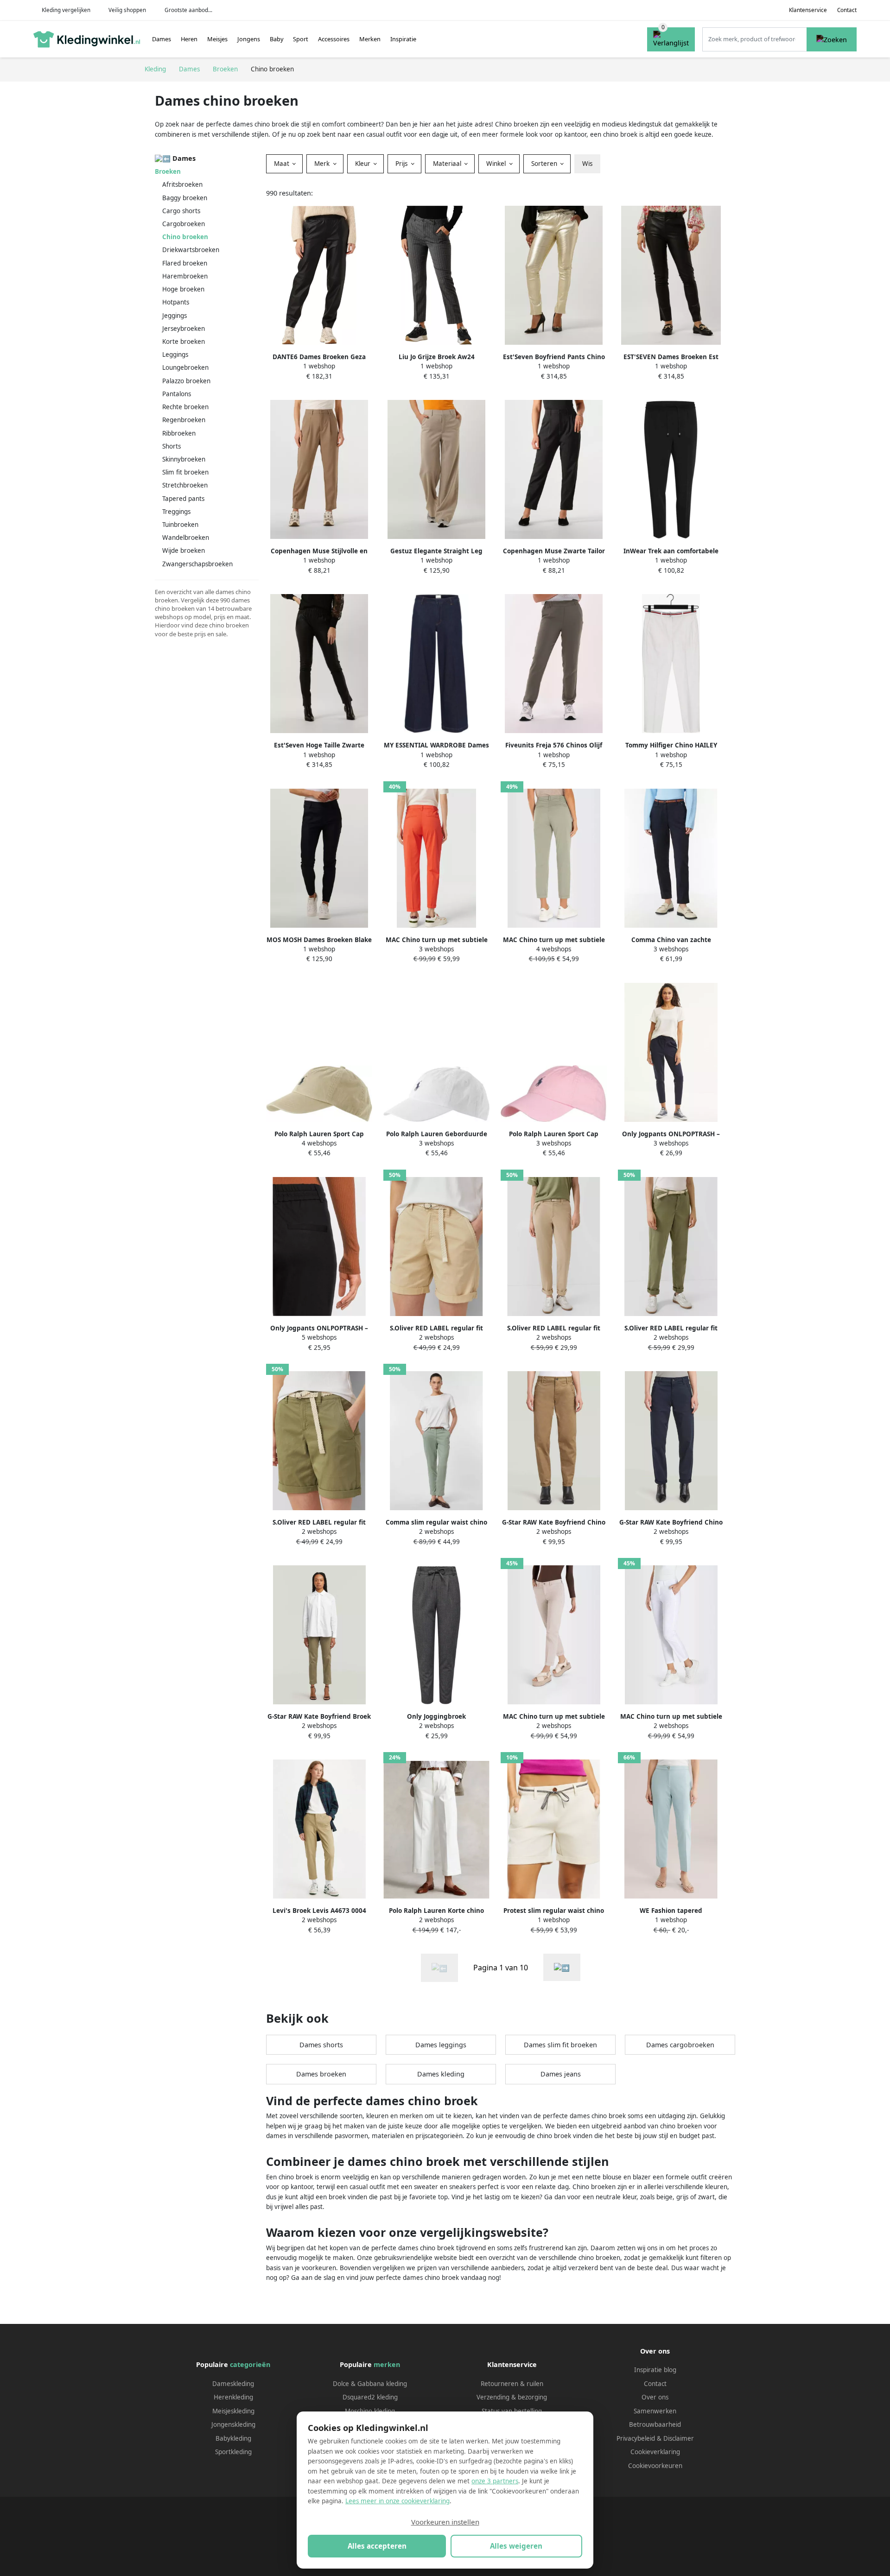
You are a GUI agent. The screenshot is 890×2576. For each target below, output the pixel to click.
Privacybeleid (636, 2438)
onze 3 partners (495, 2481)
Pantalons (177, 394)
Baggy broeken (185, 198)
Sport (301, 39)
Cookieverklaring (655, 2452)
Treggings (176, 512)
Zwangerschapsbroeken (197, 564)
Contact (847, 10)
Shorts (172, 446)
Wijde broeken (184, 551)
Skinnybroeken (184, 459)
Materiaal (448, 164)
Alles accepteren (377, 2546)
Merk (323, 164)
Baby (277, 39)
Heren (189, 39)
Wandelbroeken (186, 538)
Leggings (175, 354)
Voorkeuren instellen (445, 2522)
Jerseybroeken (184, 329)
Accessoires (334, 39)
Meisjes (217, 39)
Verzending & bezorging (512, 2397)
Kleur (364, 164)
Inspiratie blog (655, 2370)
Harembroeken (185, 276)
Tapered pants (183, 499)
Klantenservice (808, 10)
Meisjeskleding (233, 2411)
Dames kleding (441, 2074)
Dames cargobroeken (680, 2045)
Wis (587, 164)
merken (387, 2364)
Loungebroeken (185, 367)
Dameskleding (233, 2384)
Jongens (249, 39)
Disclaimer (679, 2438)
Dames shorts (321, 2045)
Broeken (168, 171)
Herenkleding (233, 2397)
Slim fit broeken (185, 472)
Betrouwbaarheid (655, 2424)
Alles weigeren (516, 2546)
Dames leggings (441, 2045)
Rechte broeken (185, 407)
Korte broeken (184, 342)
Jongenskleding (233, 2424)
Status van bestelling (512, 2411)
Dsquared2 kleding (370, 2397)
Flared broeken (185, 263)
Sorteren (545, 164)
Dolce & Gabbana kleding (370, 2384)
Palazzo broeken (186, 381)
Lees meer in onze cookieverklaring (397, 2501)
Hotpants (176, 302)
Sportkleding (233, 2452)
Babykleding (233, 2438)
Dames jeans (561, 2074)
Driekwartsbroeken (191, 250)
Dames (162, 39)
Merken (370, 39)
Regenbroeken (184, 420)
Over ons (655, 2397)
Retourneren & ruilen (512, 2384)
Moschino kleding (370, 2411)
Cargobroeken (184, 224)
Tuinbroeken (180, 525)
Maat (283, 164)
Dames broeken (321, 2074)
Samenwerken (655, 2411)
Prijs (402, 164)
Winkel (497, 164)
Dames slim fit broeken (560, 2045)
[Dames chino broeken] (562, 1967)
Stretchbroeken (185, 485)
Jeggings (175, 316)
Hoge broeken (183, 289)
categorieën (250, 2364)
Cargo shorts (181, 211)
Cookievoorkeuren (655, 2466)
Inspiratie (403, 39)
